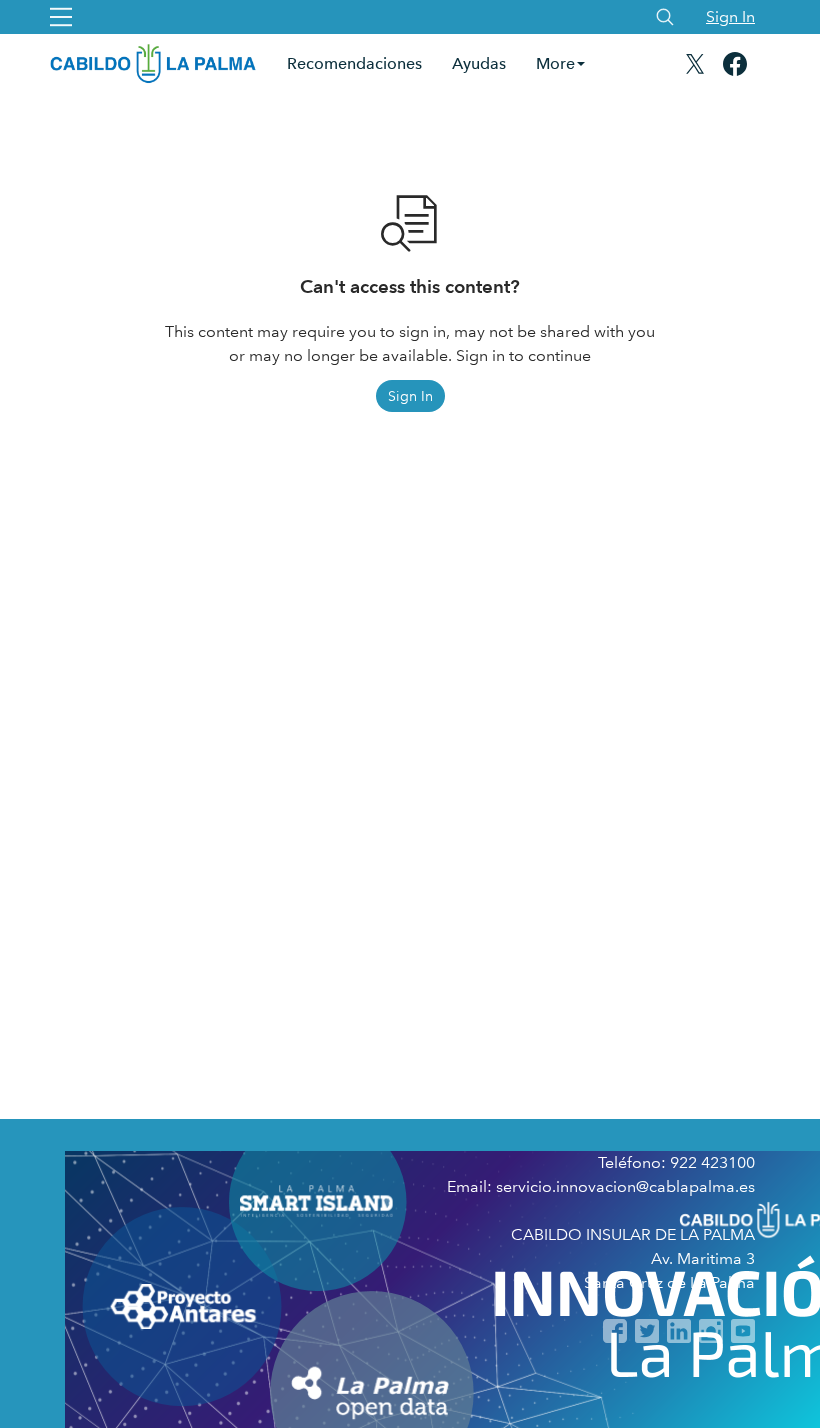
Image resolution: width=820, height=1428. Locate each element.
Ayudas (479, 63)
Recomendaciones (354, 63)
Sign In (730, 16)
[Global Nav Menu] (61, 17)
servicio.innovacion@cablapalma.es (625, 1186)
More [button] (555, 63)
